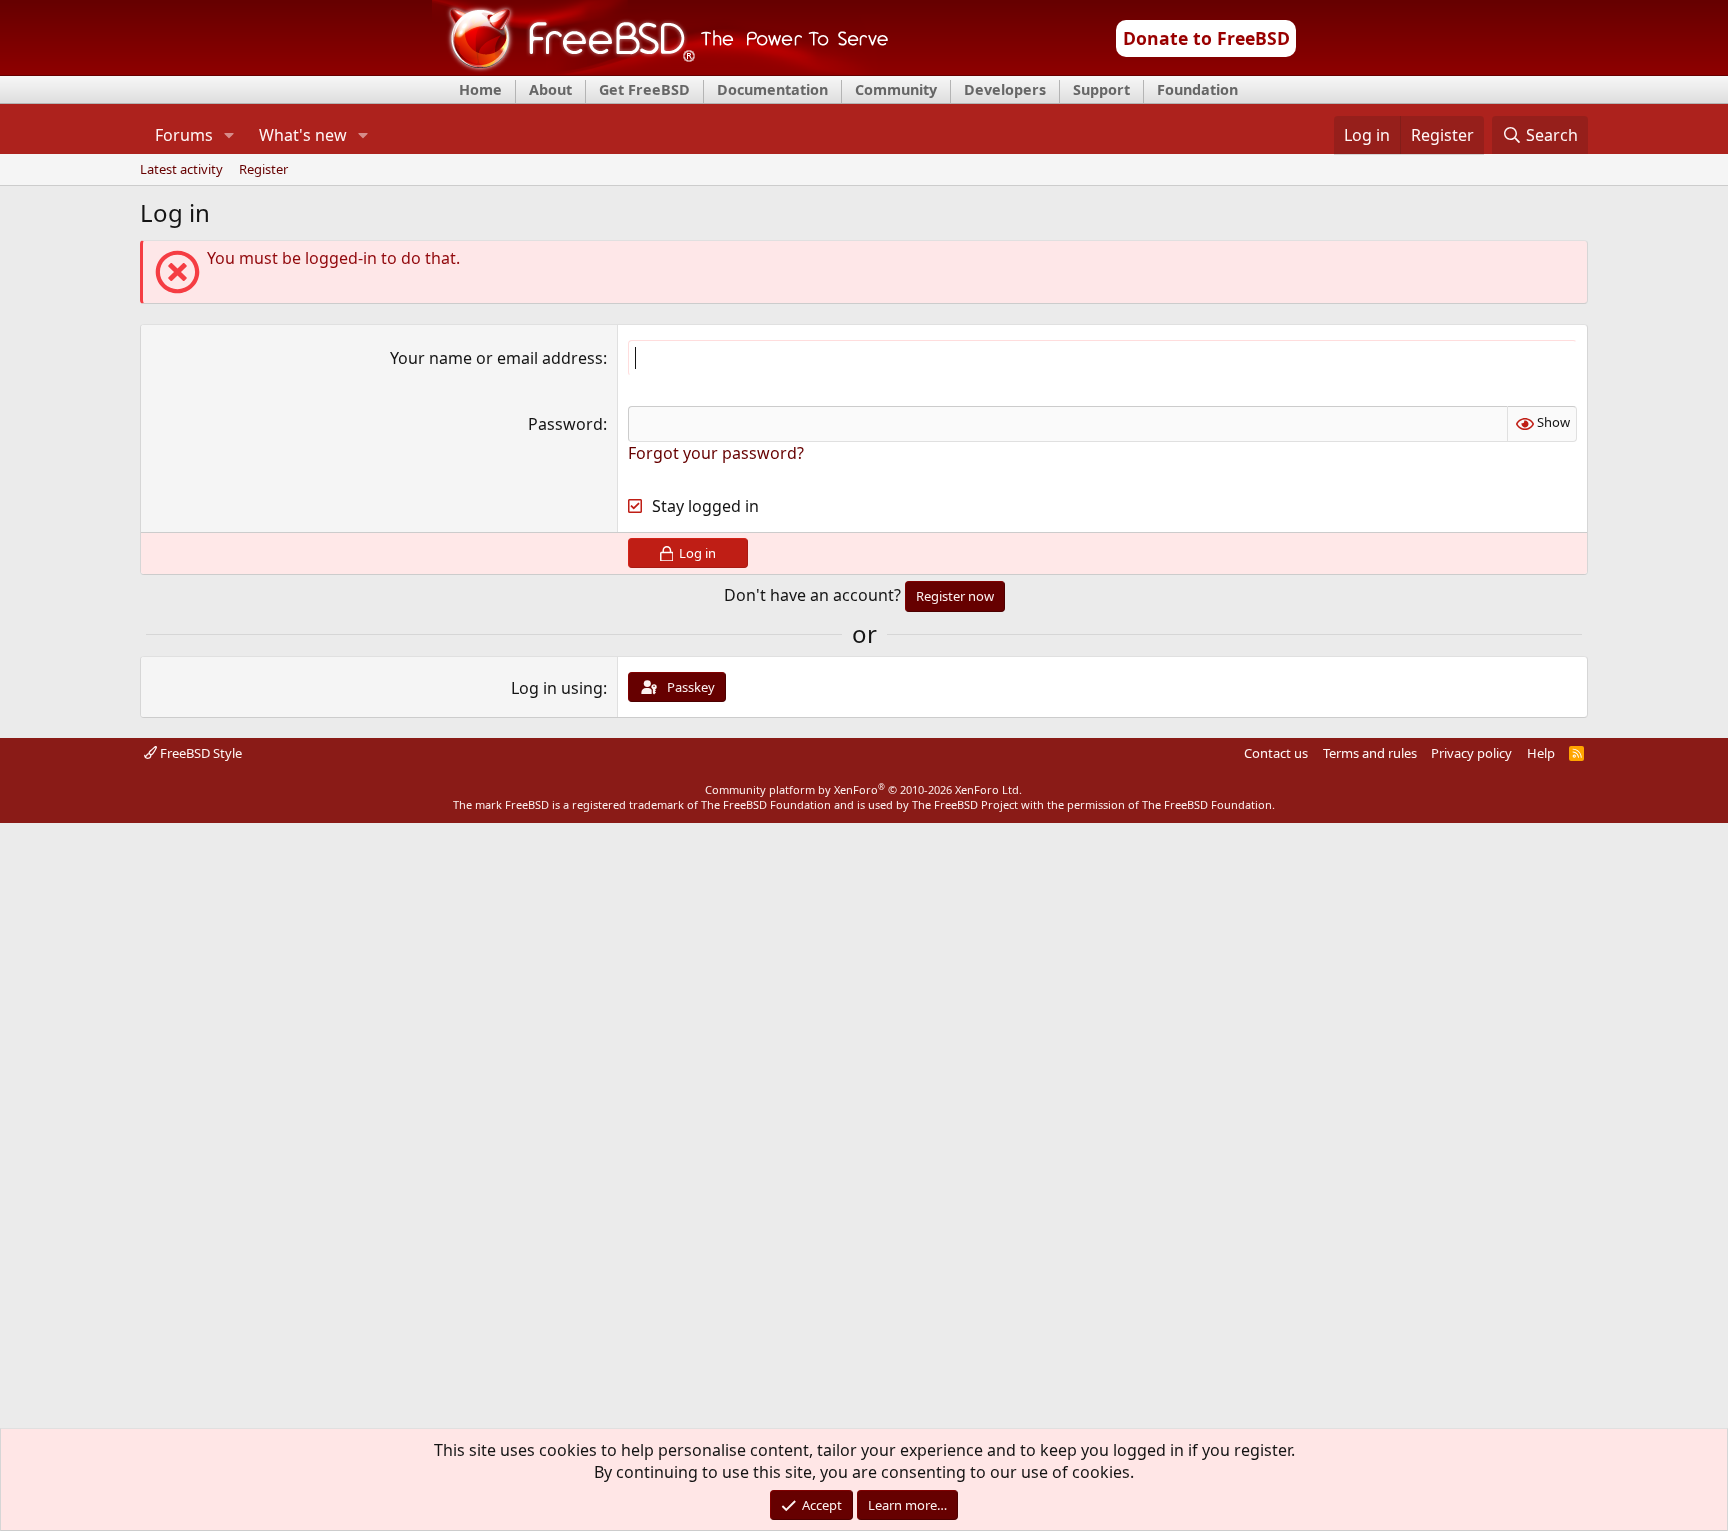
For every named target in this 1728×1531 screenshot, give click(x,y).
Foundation (1197, 89)
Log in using (557, 688)
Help (1541, 753)
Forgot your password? (716, 453)
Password (565, 424)
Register (263, 170)
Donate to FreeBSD (1206, 38)
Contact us (1276, 753)
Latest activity (181, 170)
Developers (1005, 89)
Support (1101, 89)
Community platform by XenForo (863, 789)
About (550, 89)
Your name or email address (496, 358)
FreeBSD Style (199, 753)
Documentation (772, 89)
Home (480, 89)
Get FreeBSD (644, 89)
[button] (228, 135)
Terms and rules (1370, 753)
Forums (184, 135)
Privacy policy (1471, 753)
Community (896, 89)
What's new (303, 135)
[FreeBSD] (660, 69)
